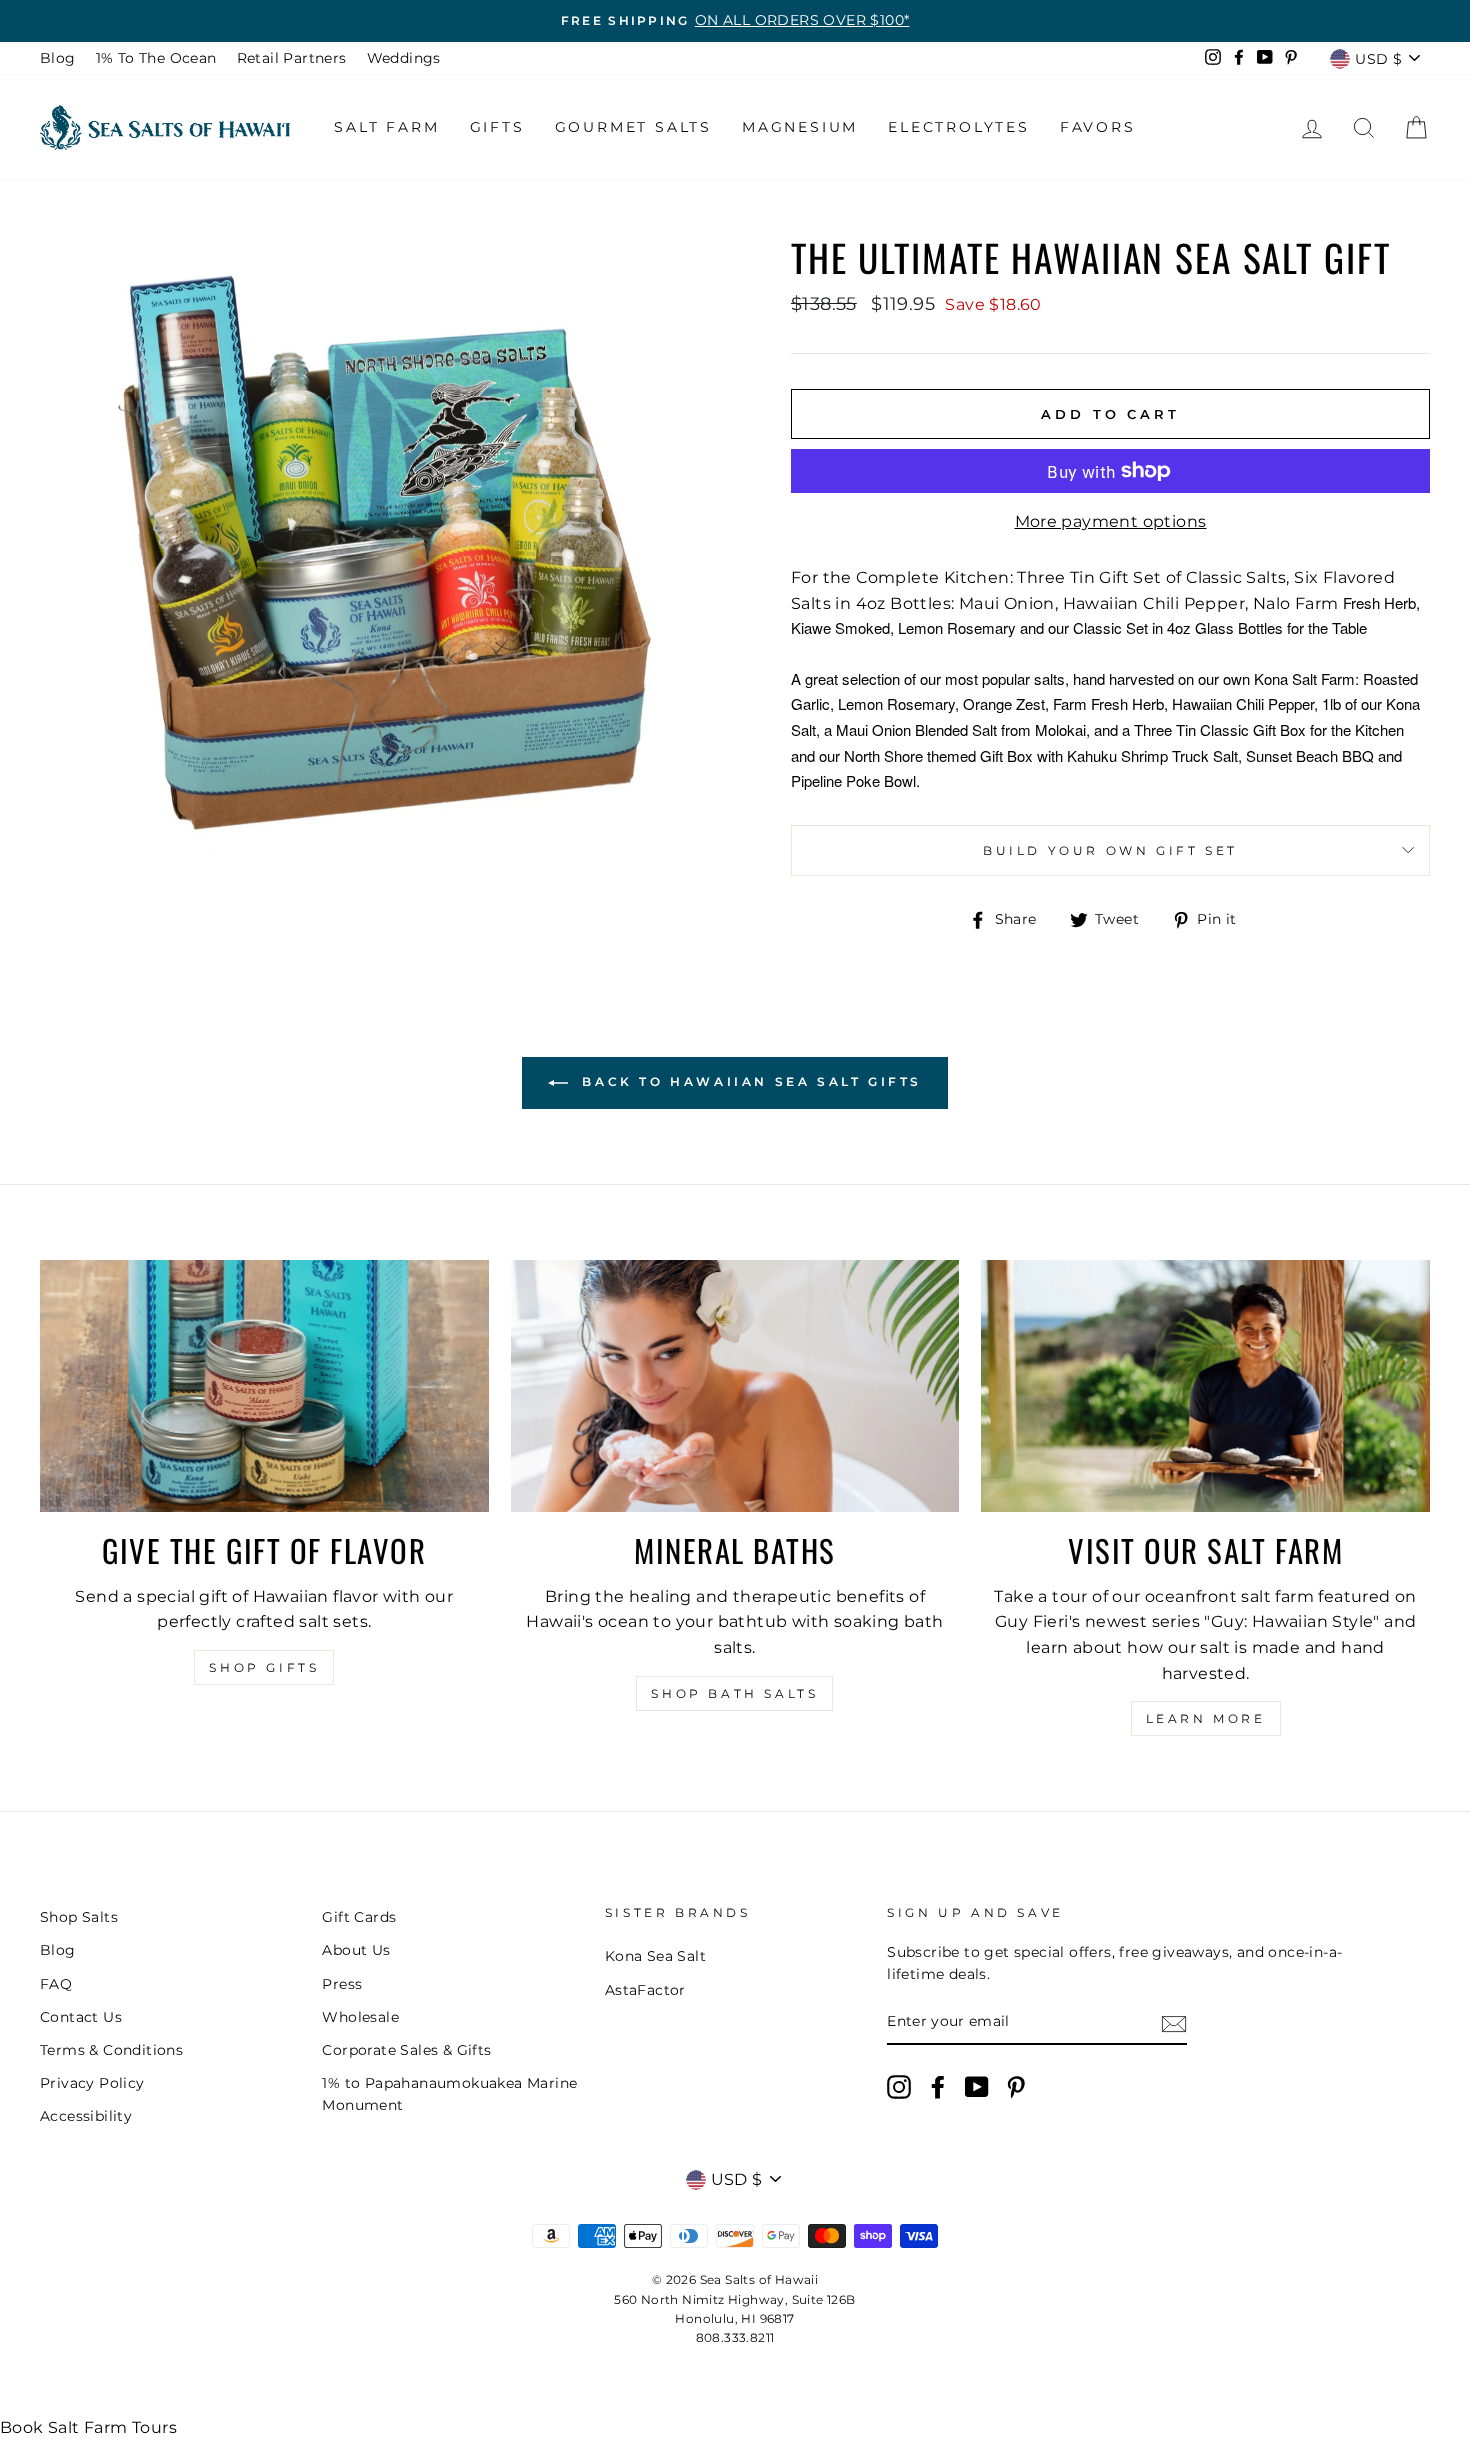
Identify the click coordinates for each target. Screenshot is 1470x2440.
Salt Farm (386, 127)
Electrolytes (959, 127)
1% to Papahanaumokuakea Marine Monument (449, 2094)
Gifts (497, 127)
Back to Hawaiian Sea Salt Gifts (749, 1081)
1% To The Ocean (156, 58)
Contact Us (81, 2017)
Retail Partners (292, 58)
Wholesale (360, 2017)
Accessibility (86, 2116)
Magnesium (800, 127)
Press (342, 1984)
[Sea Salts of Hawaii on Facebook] (938, 2087)
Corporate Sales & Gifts (406, 2050)
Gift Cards (359, 1917)
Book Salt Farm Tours (88, 2427)
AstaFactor (645, 1990)
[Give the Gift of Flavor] (264, 1386)
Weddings (404, 58)
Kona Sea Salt (655, 1956)
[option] (735, 21)
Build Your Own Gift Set (1110, 850)
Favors (1098, 127)
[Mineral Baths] (735, 1386)
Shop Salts (79, 1917)
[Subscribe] (1174, 2023)
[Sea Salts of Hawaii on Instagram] (899, 2087)
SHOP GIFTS (264, 1667)
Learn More (1206, 1718)
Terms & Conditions (111, 2050)
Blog (58, 58)
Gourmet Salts (633, 127)
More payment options (1111, 521)
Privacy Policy (92, 2083)
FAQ (56, 1984)
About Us (356, 1950)
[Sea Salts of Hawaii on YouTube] (977, 2087)
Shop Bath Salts (734, 1693)
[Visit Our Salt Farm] (1205, 1386)
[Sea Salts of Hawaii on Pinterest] (1016, 2087)
